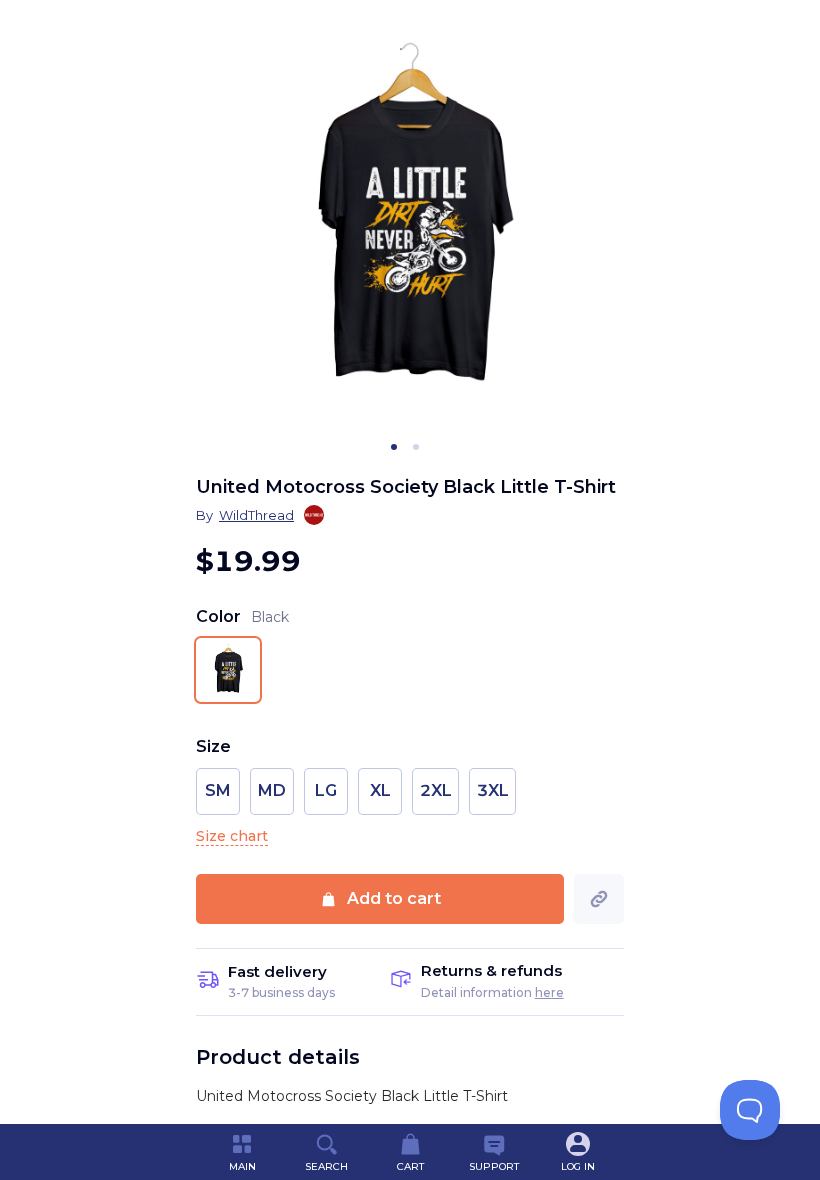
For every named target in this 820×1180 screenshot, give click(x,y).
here (549, 992)
